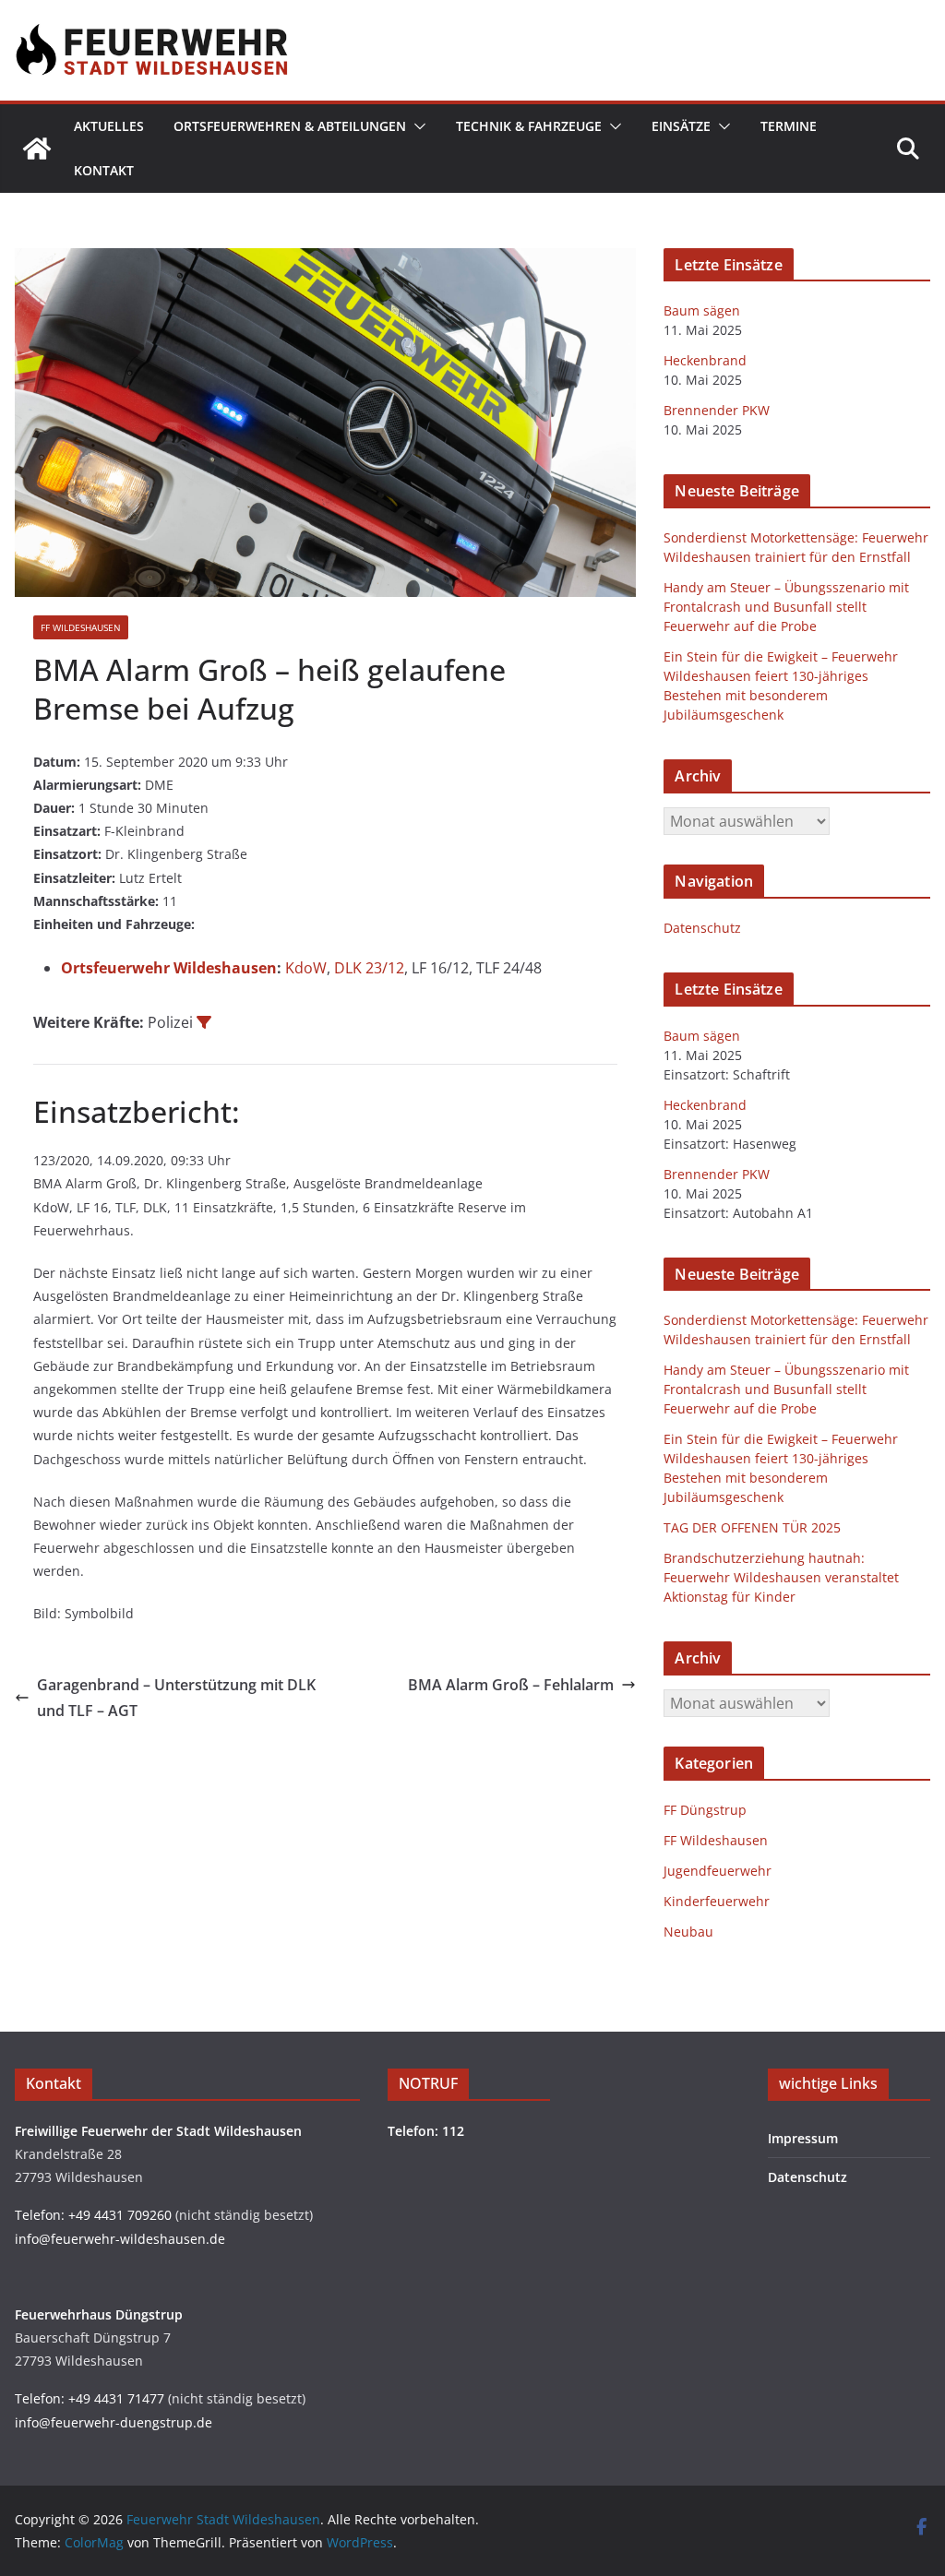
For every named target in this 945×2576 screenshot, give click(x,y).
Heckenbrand (705, 360)
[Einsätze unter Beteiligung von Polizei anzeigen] (204, 1022)
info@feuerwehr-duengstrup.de (114, 2422)
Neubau (688, 1932)
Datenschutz (702, 928)
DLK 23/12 (369, 968)
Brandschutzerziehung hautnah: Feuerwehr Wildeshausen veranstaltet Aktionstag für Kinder (781, 1577)
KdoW (306, 968)
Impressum (803, 2138)
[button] (416, 126)
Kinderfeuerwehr (717, 1901)
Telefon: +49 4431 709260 (93, 2215)
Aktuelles (109, 126)
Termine (789, 126)
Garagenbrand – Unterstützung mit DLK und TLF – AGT (176, 1698)
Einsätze (681, 126)
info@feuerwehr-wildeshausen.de (120, 2239)
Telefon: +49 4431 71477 (90, 2398)
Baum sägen (702, 310)
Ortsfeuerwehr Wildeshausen (169, 968)
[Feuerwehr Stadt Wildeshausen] (37, 149)
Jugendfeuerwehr (718, 1871)
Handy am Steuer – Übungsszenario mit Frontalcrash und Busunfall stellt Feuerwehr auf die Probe (786, 607)
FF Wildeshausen (81, 627)
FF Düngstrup (705, 1810)
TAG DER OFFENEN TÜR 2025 (752, 1527)
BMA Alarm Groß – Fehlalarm (511, 1685)
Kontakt (104, 170)
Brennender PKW (717, 410)
